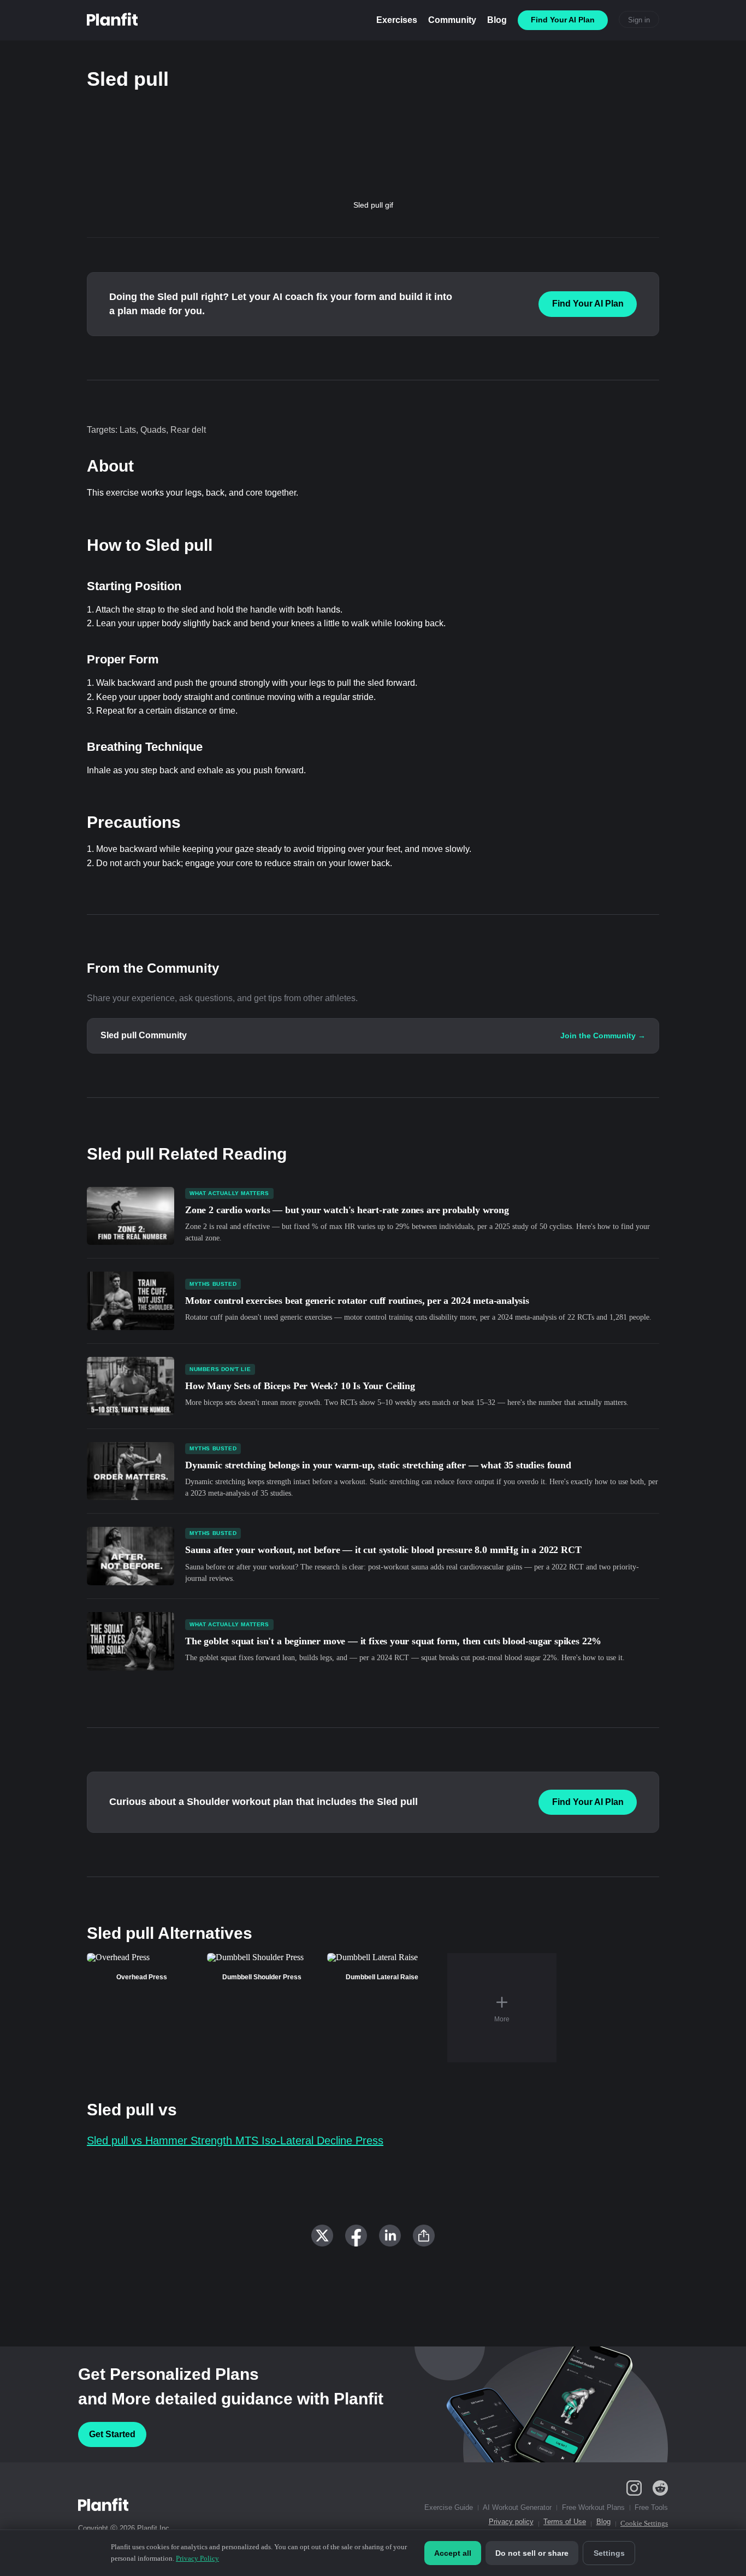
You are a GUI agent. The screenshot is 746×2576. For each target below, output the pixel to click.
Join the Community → (603, 1036)
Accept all (453, 2553)
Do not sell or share (532, 2553)
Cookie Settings (644, 2523)
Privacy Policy (197, 2558)
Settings (609, 2553)
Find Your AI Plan (588, 304)
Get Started (112, 2434)
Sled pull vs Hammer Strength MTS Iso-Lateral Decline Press (235, 2140)
